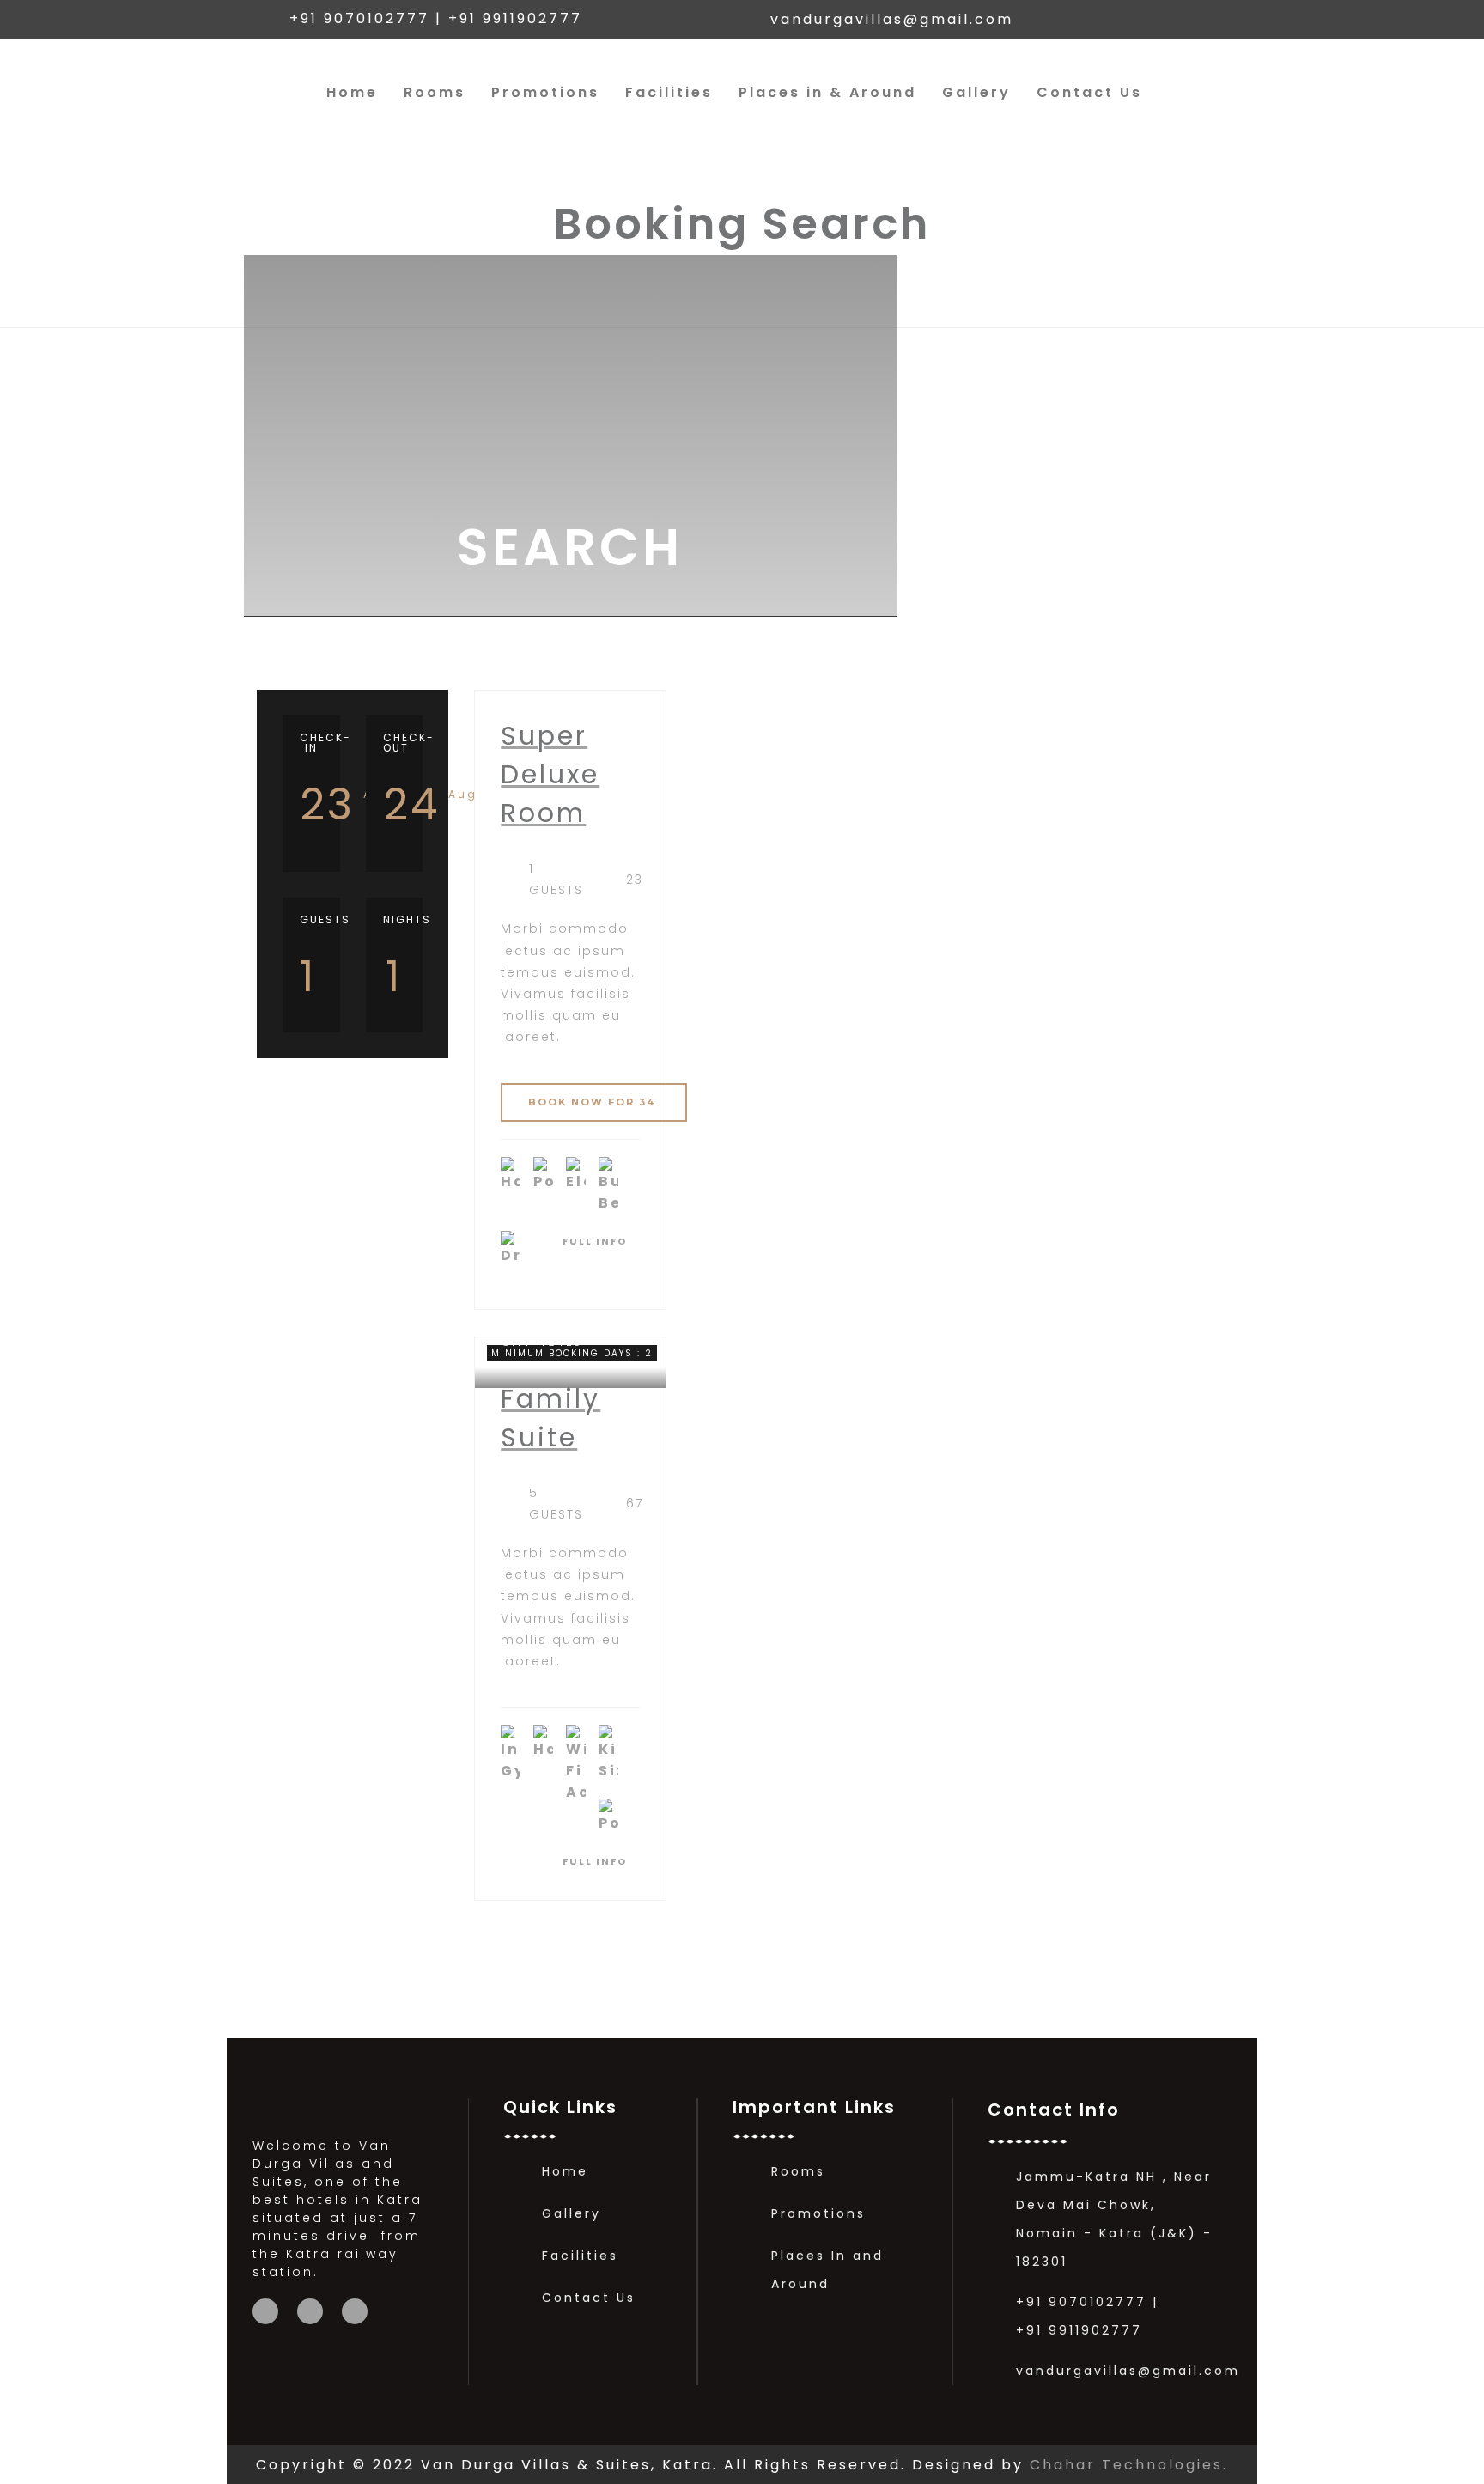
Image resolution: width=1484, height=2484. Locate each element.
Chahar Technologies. (1129, 2465)
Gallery (976, 92)
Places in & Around (827, 92)
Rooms (435, 92)
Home (352, 92)
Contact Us (1089, 92)
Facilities (669, 92)
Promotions (545, 92)
